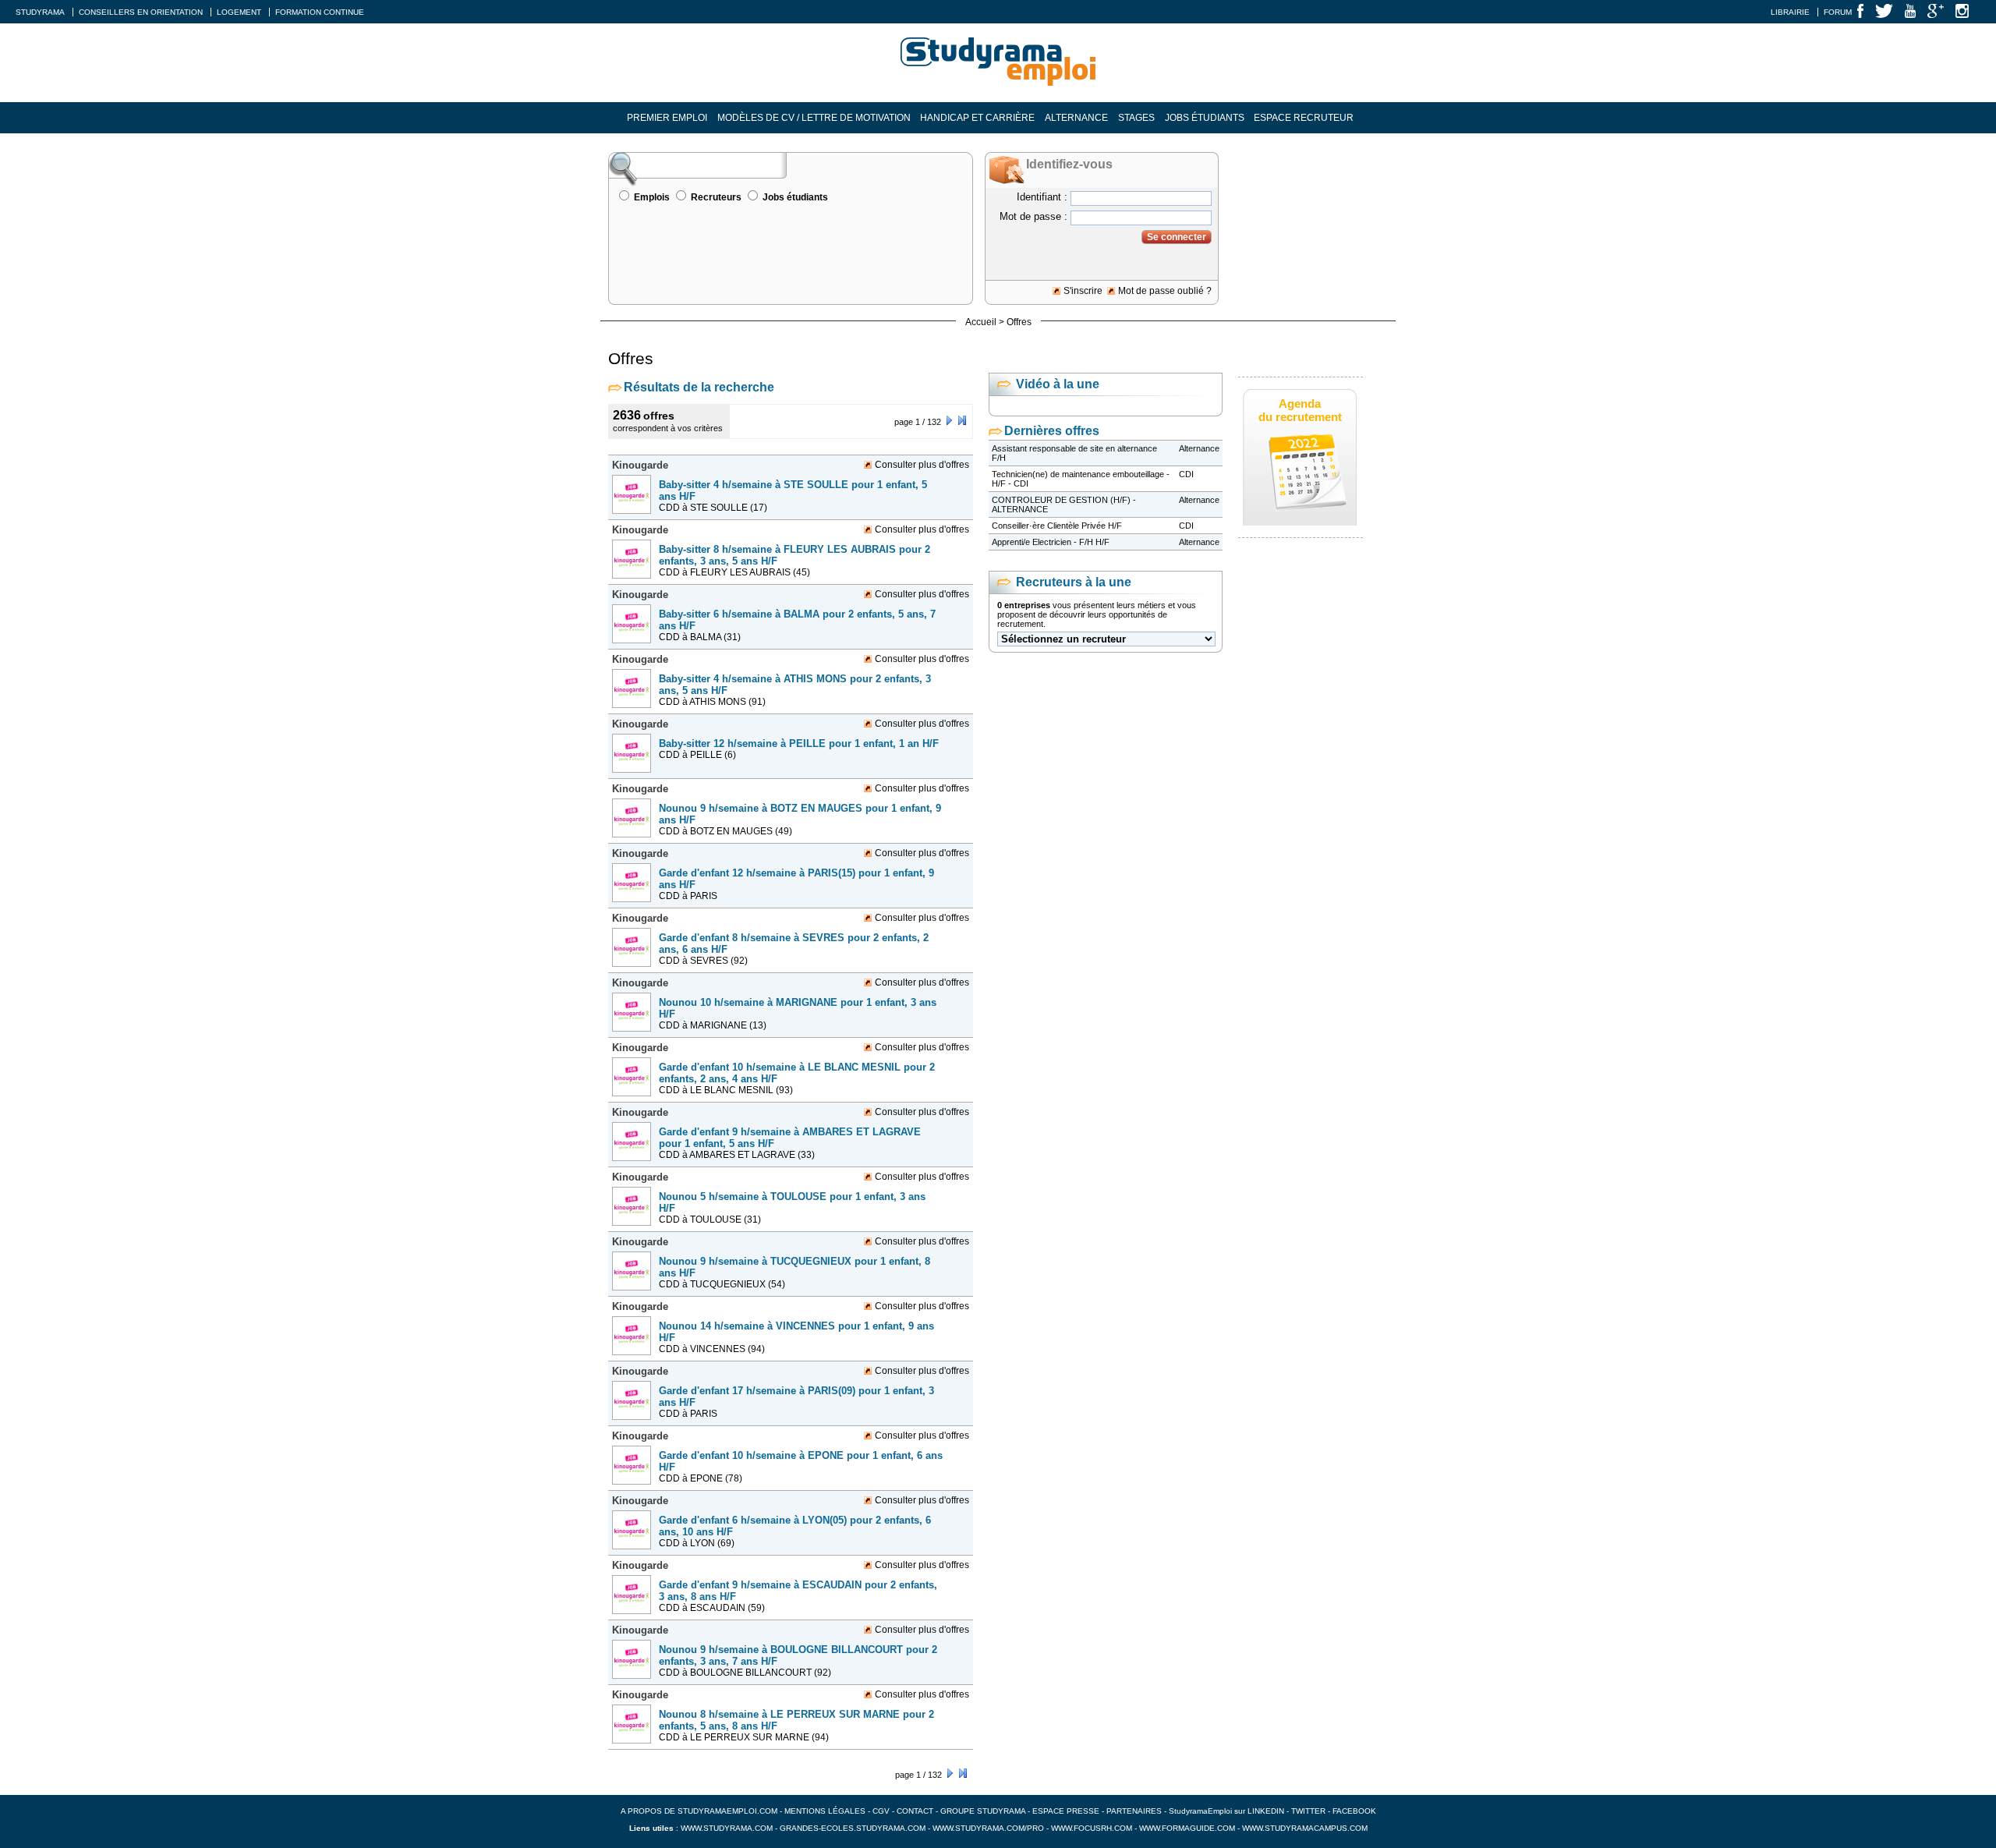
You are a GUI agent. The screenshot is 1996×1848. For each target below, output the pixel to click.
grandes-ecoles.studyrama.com (853, 1828)
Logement (239, 12)
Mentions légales (825, 1811)
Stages (1136, 118)
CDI (1186, 474)
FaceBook (1354, 1811)
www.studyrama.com (727, 1828)
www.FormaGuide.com (1187, 1828)
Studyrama (40, 12)
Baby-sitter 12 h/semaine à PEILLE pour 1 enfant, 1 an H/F (799, 743)
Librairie (1790, 12)
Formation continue (320, 12)
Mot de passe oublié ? (1165, 291)
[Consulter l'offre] (633, 519)
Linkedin (1266, 1811)
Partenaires (1134, 1811)
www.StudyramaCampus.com (1305, 1828)
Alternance (1076, 118)
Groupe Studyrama (983, 1811)
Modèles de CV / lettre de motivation (814, 118)
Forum (1838, 12)
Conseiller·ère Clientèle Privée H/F (1057, 526)
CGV (881, 1811)
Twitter (1309, 1811)
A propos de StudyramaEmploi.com (699, 1811)
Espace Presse (1066, 1811)
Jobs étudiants (1205, 118)
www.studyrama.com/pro (988, 1828)
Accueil (981, 322)
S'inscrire (1083, 291)
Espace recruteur (1304, 118)
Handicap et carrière (977, 118)
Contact (915, 1811)
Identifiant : (1042, 197)
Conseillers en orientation (141, 12)
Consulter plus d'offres (922, 465)
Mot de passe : (1033, 216)
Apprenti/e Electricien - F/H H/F (1051, 542)
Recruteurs (716, 197)
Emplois (652, 197)
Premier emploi (667, 118)
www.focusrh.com (1092, 1828)
